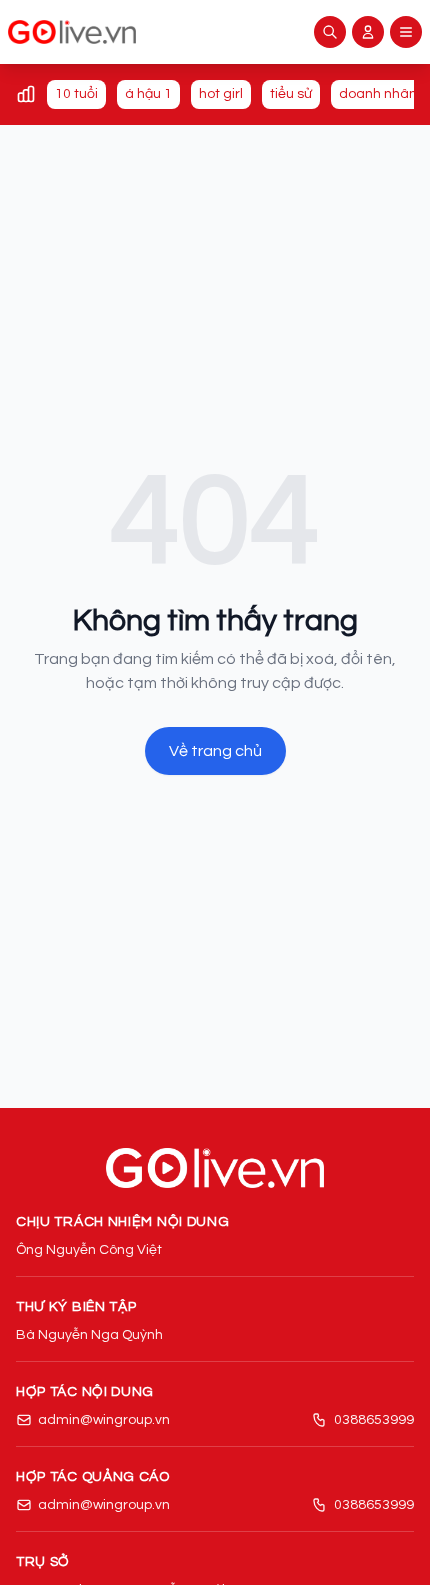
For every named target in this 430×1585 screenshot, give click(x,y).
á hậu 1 (148, 94)
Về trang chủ (215, 751)
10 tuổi (76, 94)
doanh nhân (378, 94)
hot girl (221, 94)
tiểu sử (291, 94)
